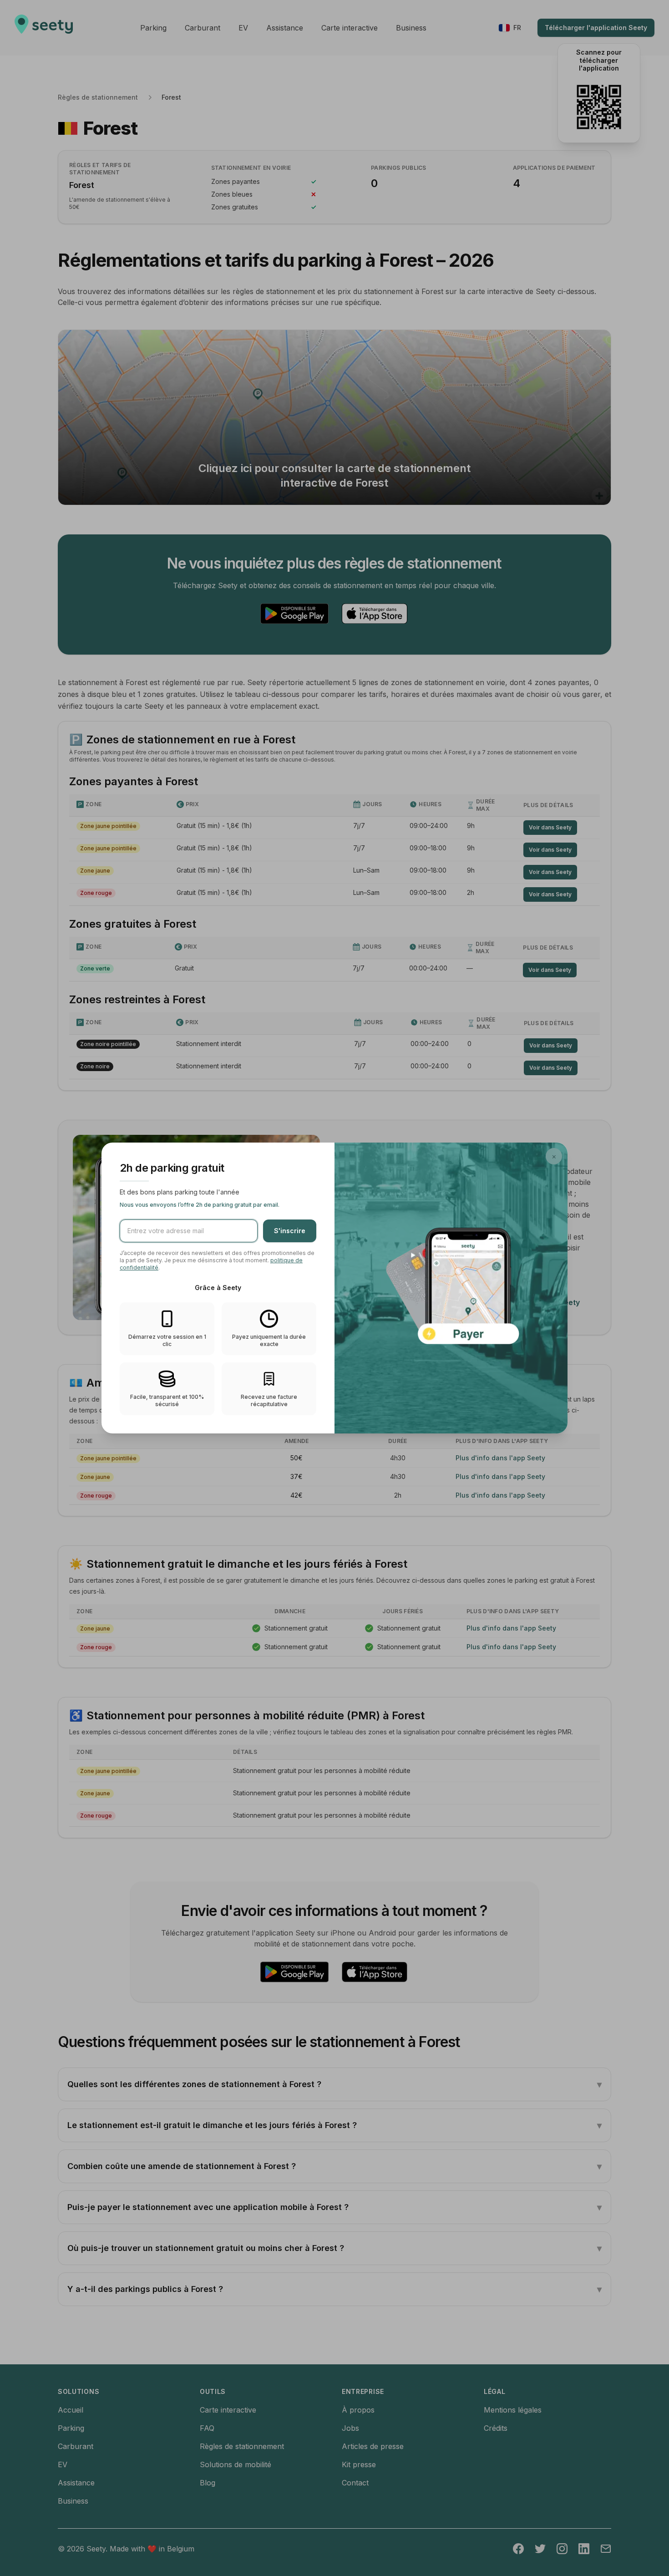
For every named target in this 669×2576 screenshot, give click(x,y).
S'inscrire (290, 1231)
